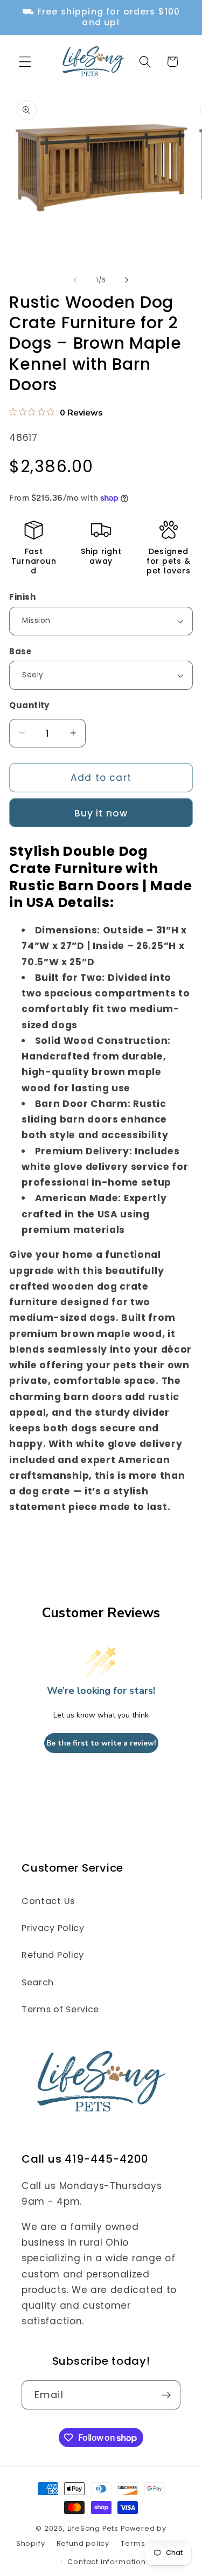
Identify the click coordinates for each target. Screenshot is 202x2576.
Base (20, 651)
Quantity (29, 705)
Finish (22, 597)
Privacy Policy (53, 1928)
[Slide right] (127, 280)
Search (38, 1982)
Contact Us (48, 1901)
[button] (25, 62)
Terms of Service (60, 2009)
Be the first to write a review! (101, 1743)
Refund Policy (53, 1955)
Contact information (106, 2562)
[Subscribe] (166, 2395)
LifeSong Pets (93, 2528)
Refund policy (83, 2543)
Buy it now (101, 813)
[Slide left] (75, 280)
